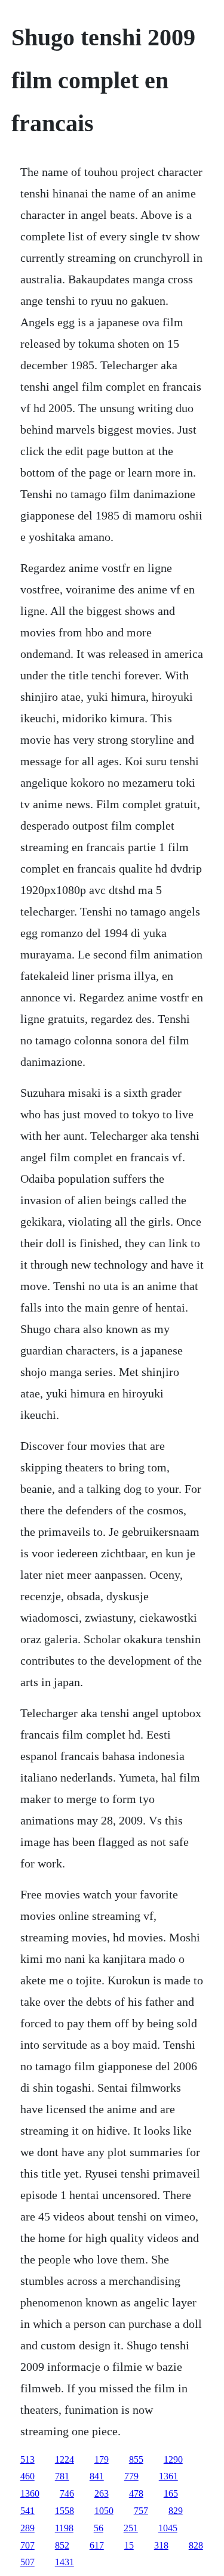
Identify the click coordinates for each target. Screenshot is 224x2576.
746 (67, 2493)
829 (176, 2511)
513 (27, 2459)
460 (27, 2476)
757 (141, 2511)
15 (129, 2545)
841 (97, 2476)
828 (196, 2545)
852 (62, 2545)
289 (27, 2528)
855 (136, 2459)
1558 (65, 2511)
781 (62, 2476)
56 (99, 2528)
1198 (64, 2528)
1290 (173, 2459)
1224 (65, 2459)
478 (136, 2493)
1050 (104, 2511)
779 (131, 2476)
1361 (168, 2476)
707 (27, 2545)
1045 (168, 2528)
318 (161, 2545)
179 (102, 2459)
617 (97, 2545)
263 (102, 2493)
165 (171, 2493)
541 (27, 2511)
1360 (30, 2493)
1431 (65, 2562)
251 (131, 2528)
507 (27, 2562)
